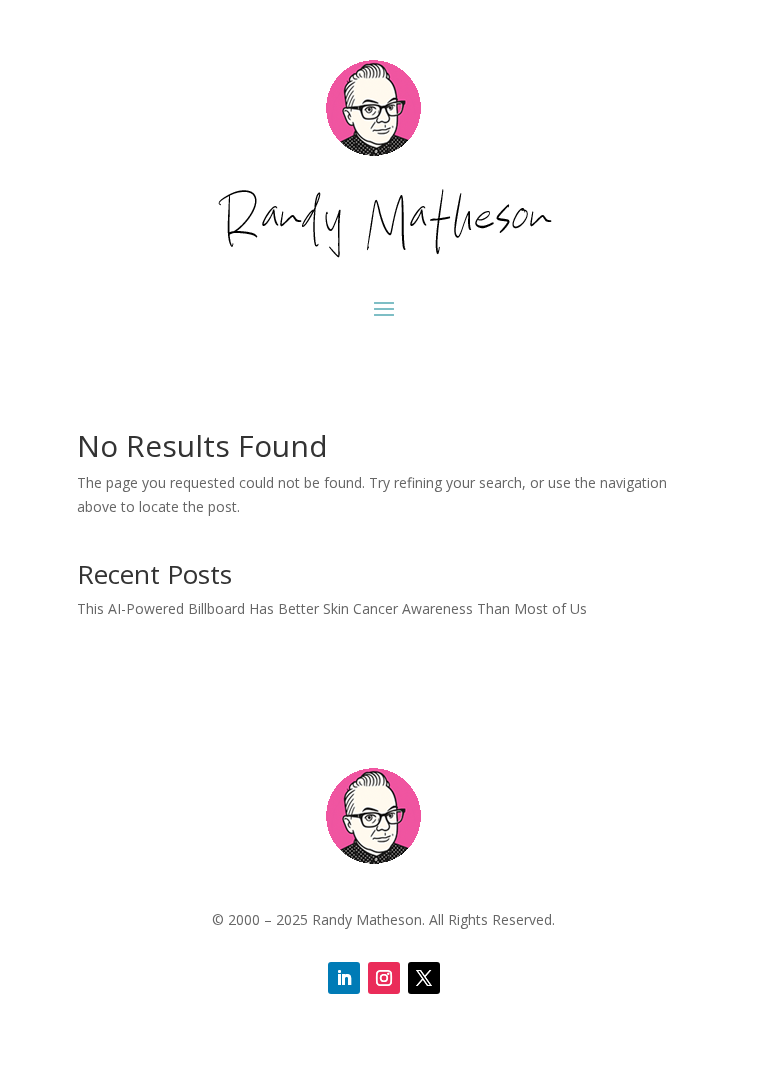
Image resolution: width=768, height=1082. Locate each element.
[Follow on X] (424, 978)
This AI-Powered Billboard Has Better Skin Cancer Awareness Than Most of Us (332, 608)
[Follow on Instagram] (384, 978)
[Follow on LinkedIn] (344, 978)
